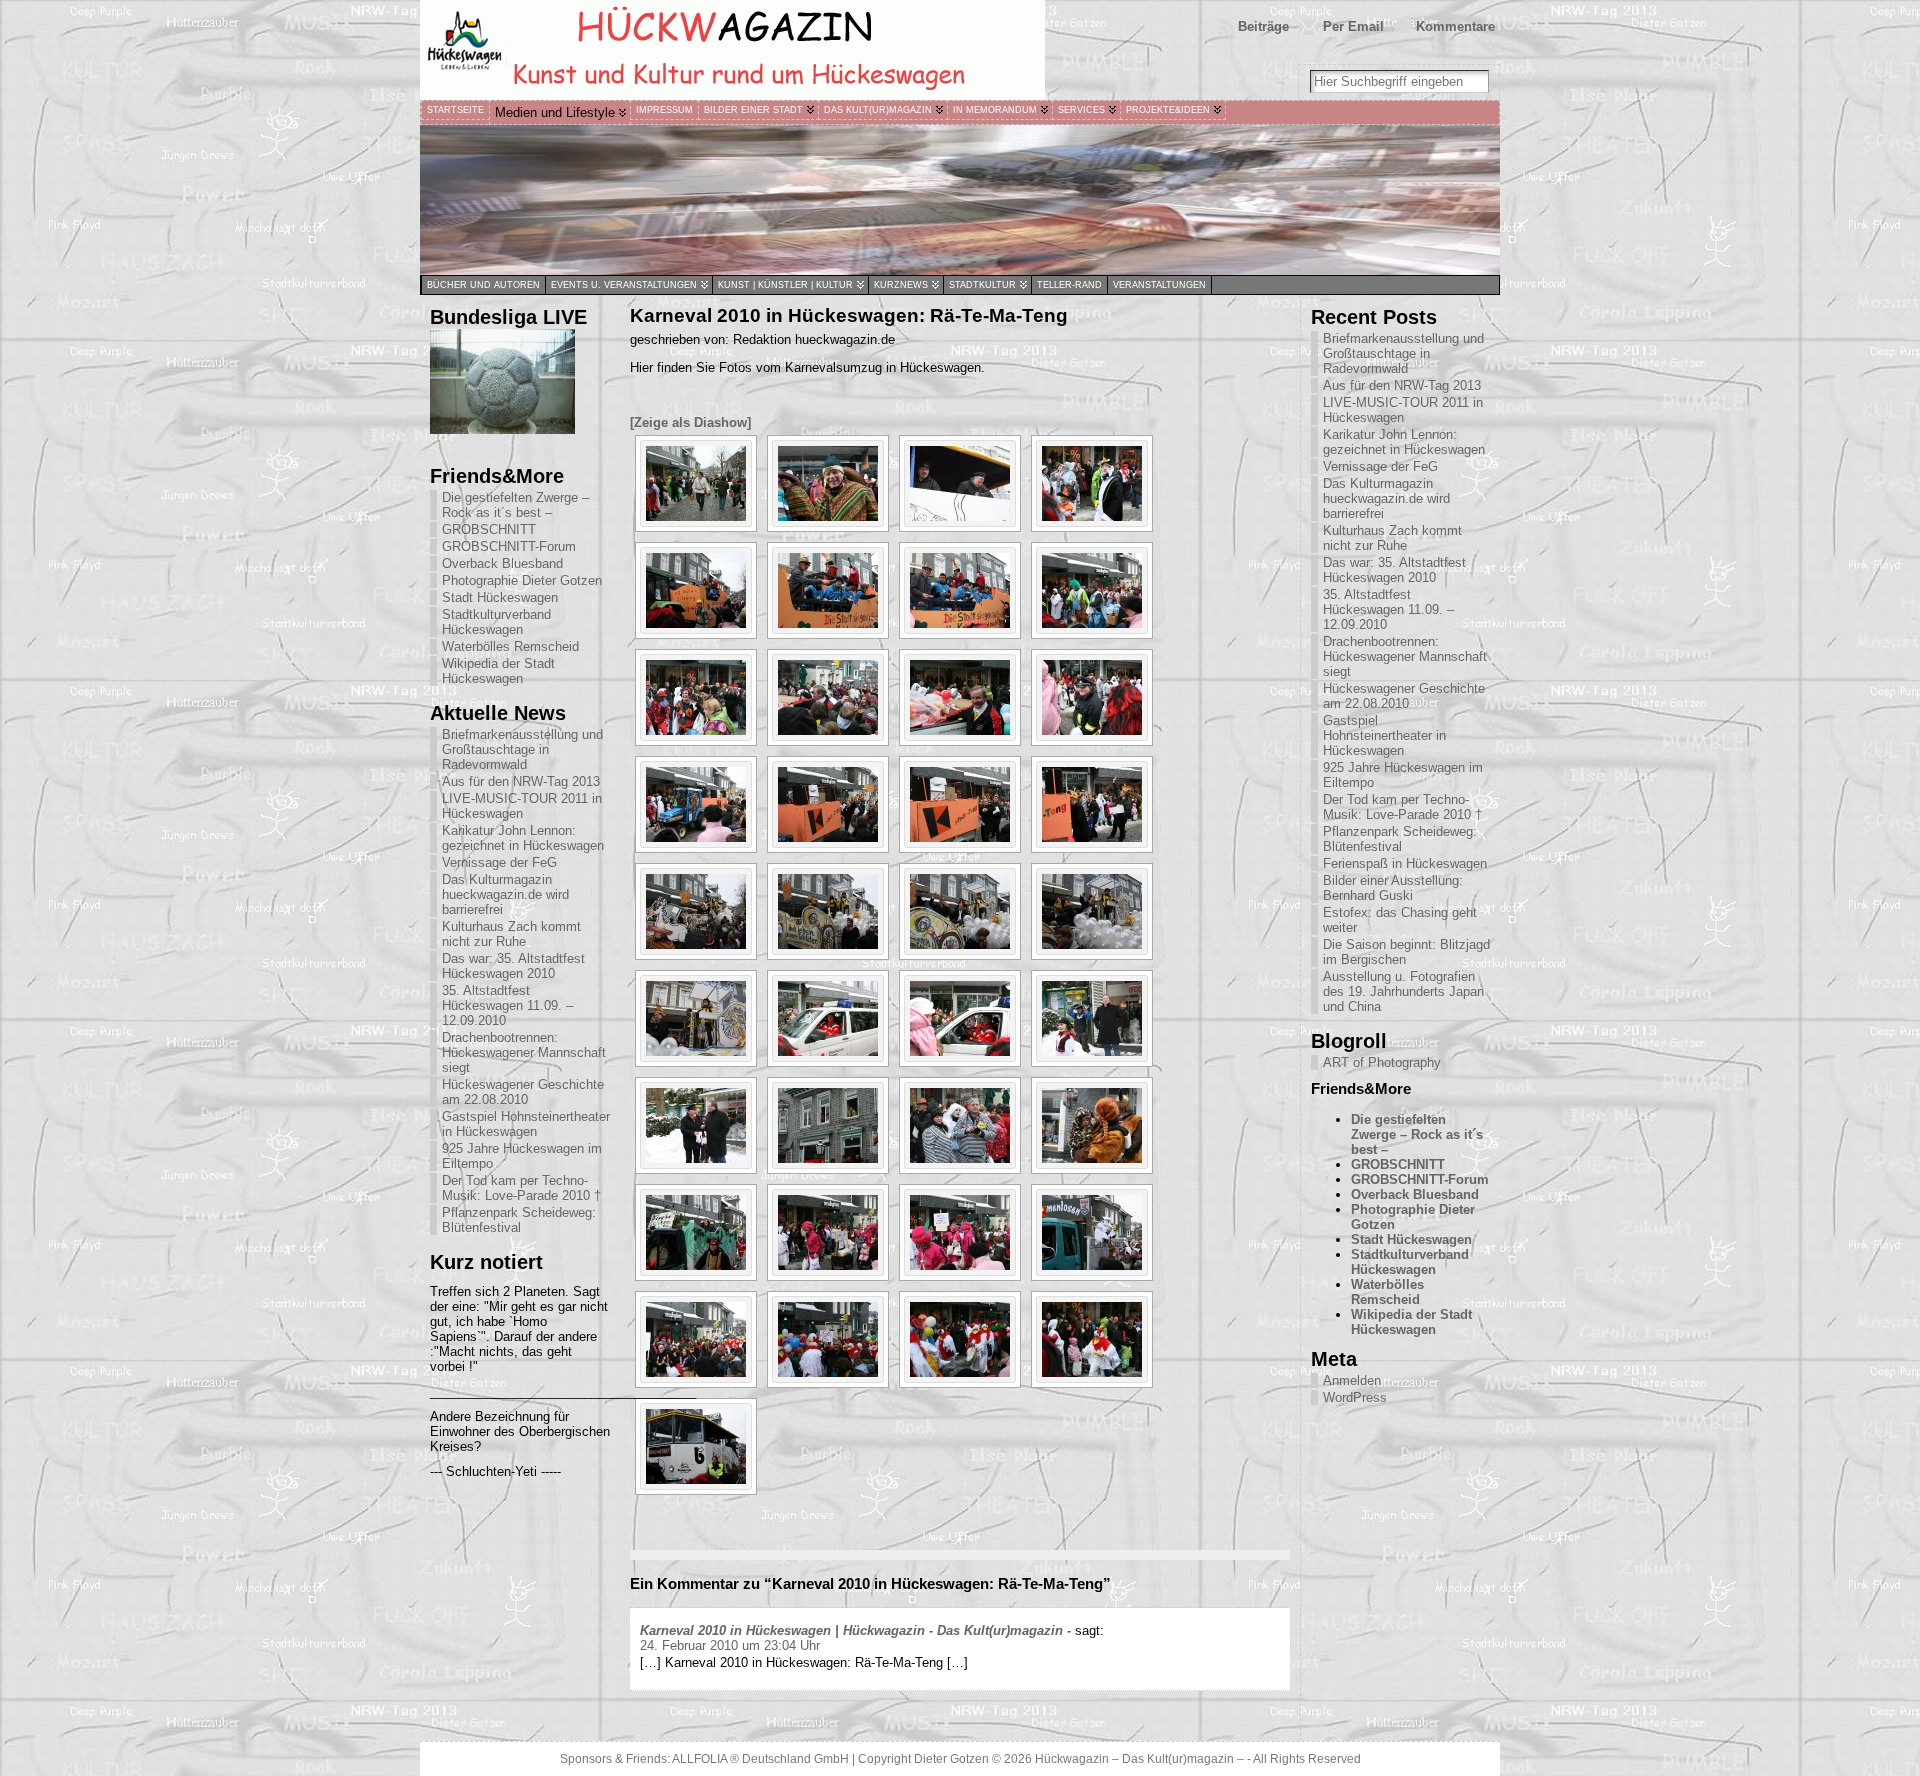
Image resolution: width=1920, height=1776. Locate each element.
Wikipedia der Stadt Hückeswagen (498, 671)
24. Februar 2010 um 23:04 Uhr (730, 1645)
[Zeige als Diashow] (690, 422)
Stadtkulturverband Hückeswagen (496, 622)
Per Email (1353, 26)
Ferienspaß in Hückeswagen (1405, 863)
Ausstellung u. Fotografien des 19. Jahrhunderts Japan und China (1403, 991)
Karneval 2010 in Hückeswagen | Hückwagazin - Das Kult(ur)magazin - (855, 1630)
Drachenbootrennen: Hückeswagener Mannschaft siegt (524, 1052)
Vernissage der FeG (499, 862)
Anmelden (1352, 1380)
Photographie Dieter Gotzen (522, 580)
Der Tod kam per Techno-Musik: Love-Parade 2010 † (521, 1188)
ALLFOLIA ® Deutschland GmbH (762, 1759)
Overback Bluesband (502, 563)
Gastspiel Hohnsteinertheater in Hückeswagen (526, 1124)
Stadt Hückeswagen (500, 597)
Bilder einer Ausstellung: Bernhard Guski (1393, 888)
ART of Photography (1382, 1062)
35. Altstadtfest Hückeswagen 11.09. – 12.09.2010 (507, 1005)
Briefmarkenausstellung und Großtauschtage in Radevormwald (522, 749)
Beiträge (1263, 26)
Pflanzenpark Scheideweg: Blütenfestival (519, 1220)
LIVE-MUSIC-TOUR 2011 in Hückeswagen (522, 806)
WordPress (1355, 1397)
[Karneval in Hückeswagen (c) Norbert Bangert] (696, 483)
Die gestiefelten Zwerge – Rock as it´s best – (515, 505)
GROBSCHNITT (489, 529)
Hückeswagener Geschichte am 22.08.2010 (523, 1092)
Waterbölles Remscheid (510, 646)
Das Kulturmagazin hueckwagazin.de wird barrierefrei (505, 894)
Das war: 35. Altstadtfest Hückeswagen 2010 (513, 966)
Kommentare (1455, 26)
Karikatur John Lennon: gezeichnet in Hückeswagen (523, 838)
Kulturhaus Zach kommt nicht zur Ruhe (511, 934)
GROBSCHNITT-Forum (509, 546)
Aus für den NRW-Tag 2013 (521, 781)
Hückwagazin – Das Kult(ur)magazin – (1139, 1759)
